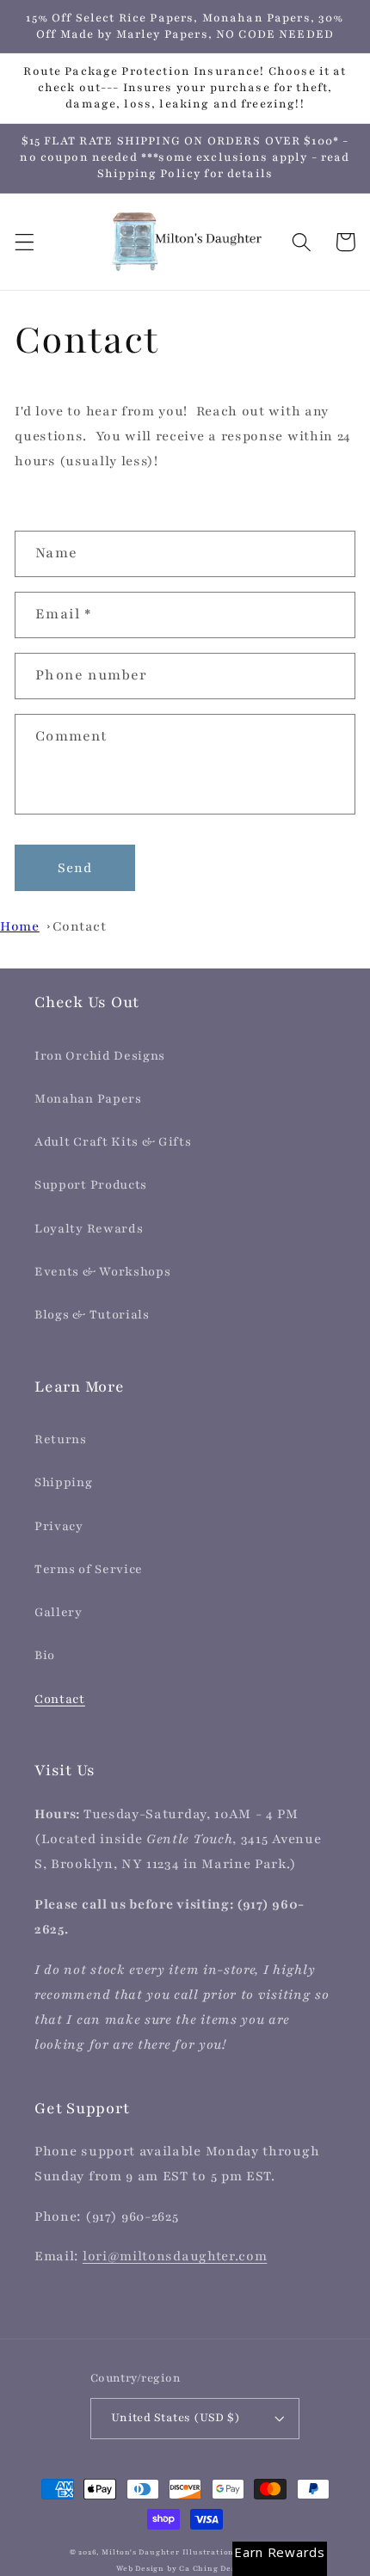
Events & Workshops (102, 1272)
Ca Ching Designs (216, 2569)
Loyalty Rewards (89, 1229)
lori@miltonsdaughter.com (175, 2256)
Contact (80, 926)
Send (75, 868)
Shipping (64, 1482)
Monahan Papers (88, 1099)
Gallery (59, 1612)
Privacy (59, 1526)
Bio (45, 1655)
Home (20, 926)
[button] (25, 242)
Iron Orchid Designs (100, 1056)
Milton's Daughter (141, 2552)
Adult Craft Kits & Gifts (113, 1142)
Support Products (91, 1185)
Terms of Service (89, 1569)
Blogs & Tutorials (92, 1315)
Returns (61, 1439)
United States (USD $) (176, 2418)
